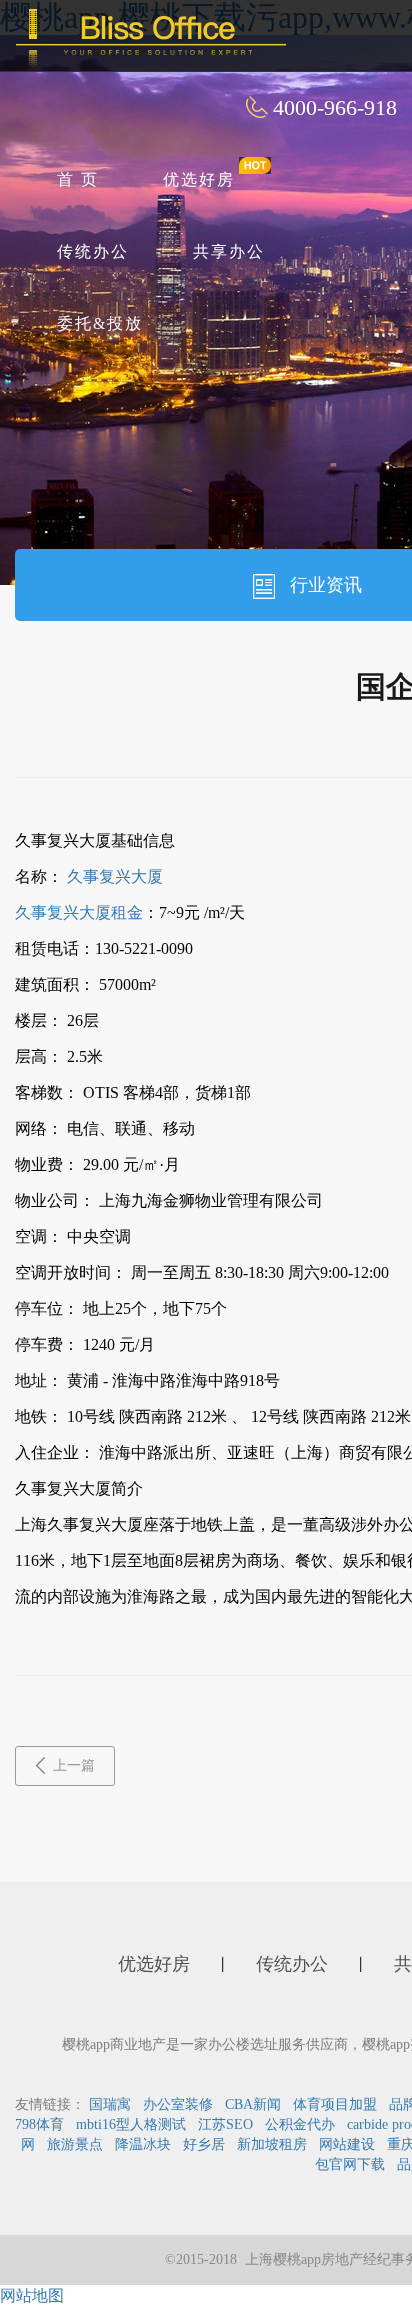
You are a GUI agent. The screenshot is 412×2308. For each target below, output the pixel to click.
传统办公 (93, 251)
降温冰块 (143, 2144)
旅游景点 (75, 2144)
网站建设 (347, 2144)
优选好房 (199, 179)
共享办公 (229, 251)
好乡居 (204, 2144)
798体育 (39, 2124)
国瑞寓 (110, 2104)
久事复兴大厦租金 (79, 912)
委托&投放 (100, 323)
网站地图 (32, 2295)
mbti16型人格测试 (131, 2124)
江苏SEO (225, 2124)
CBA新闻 (253, 2104)
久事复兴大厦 (115, 876)
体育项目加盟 (335, 2104)
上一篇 (74, 1765)
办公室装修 (178, 2104)
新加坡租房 (272, 2144)
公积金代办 (300, 2124)
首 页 (78, 179)
